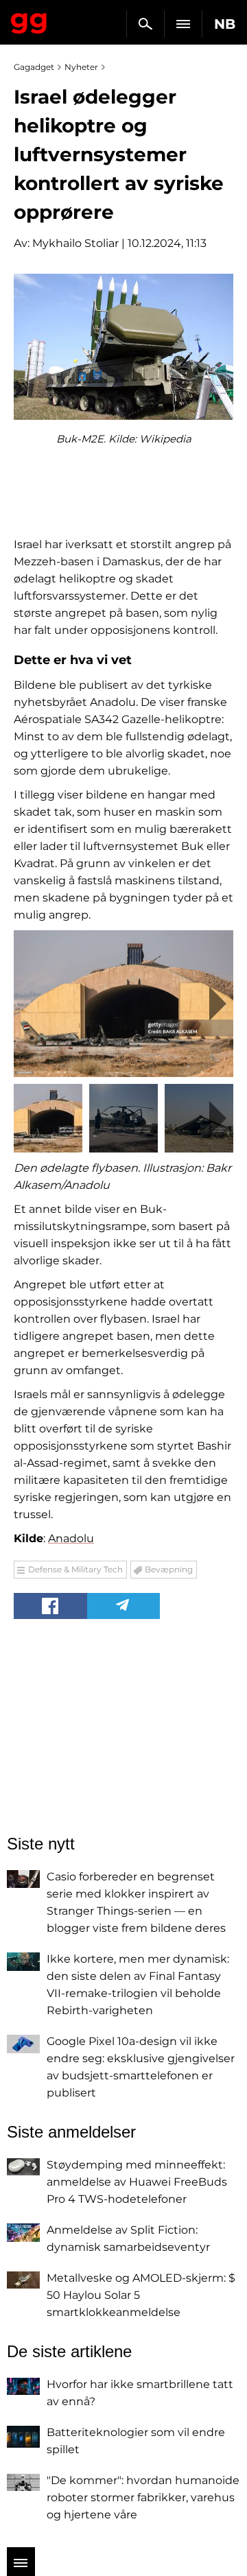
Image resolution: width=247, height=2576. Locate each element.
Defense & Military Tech (75, 1569)
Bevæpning (169, 1569)
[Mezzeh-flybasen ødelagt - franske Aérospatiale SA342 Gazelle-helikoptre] (123, 1003)
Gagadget (29, 21)
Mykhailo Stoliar (75, 243)
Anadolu (71, 1538)
